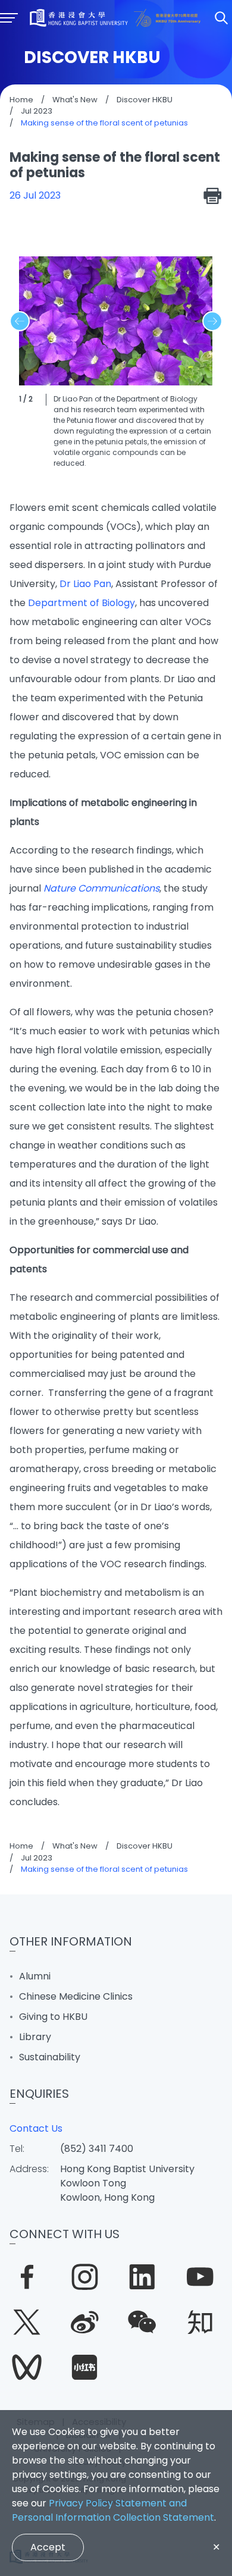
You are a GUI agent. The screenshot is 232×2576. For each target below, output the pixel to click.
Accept (48, 2547)
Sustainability (50, 2057)
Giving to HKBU (53, 2017)
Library (35, 2037)
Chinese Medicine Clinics (76, 1996)
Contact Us (36, 2128)
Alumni (35, 1976)
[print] (213, 196)
